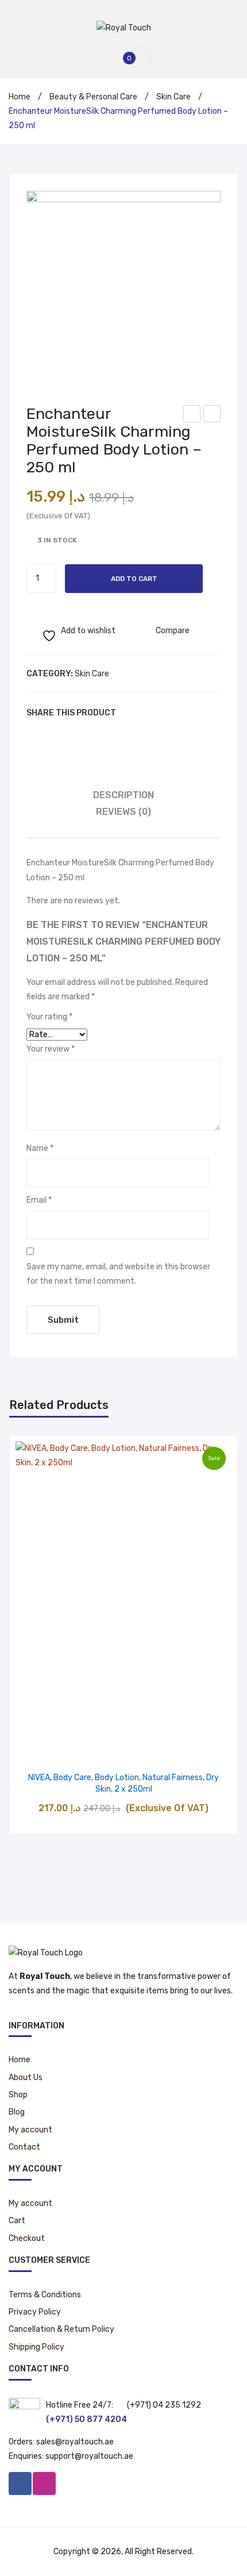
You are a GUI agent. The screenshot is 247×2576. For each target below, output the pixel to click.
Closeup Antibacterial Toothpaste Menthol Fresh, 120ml (192, 415)
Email (39, 1200)
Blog (17, 2112)
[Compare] (124, 1746)
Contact (24, 2147)
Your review (51, 1049)
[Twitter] (147, 713)
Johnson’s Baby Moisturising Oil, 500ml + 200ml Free (212, 415)
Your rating (49, 1017)
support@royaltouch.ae (89, 2456)
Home (20, 97)
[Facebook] (130, 713)
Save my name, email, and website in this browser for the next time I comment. (118, 1274)
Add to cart (134, 579)
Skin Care (173, 97)
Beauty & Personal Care (93, 97)
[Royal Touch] (124, 27)
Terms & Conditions (45, 2295)
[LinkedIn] (199, 713)
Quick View (153, 1746)
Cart (17, 2221)
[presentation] (21, 1635)
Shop (18, 2095)
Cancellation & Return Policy (61, 2329)
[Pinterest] (164, 713)
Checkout (27, 2238)
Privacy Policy (35, 2312)
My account (30, 2130)
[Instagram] (44, 2483)
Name (40, 1148)
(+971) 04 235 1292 (164, 2405)
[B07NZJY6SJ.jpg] (123, 288)
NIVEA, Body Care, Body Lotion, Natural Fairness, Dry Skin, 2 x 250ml (123, 1783)
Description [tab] (123, 795)
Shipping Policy (36, 2347)
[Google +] (182, 713)
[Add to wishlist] (94, 1746)
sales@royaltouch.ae (75, 2442)
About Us (26, 2078)
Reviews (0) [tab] (123, 812)
